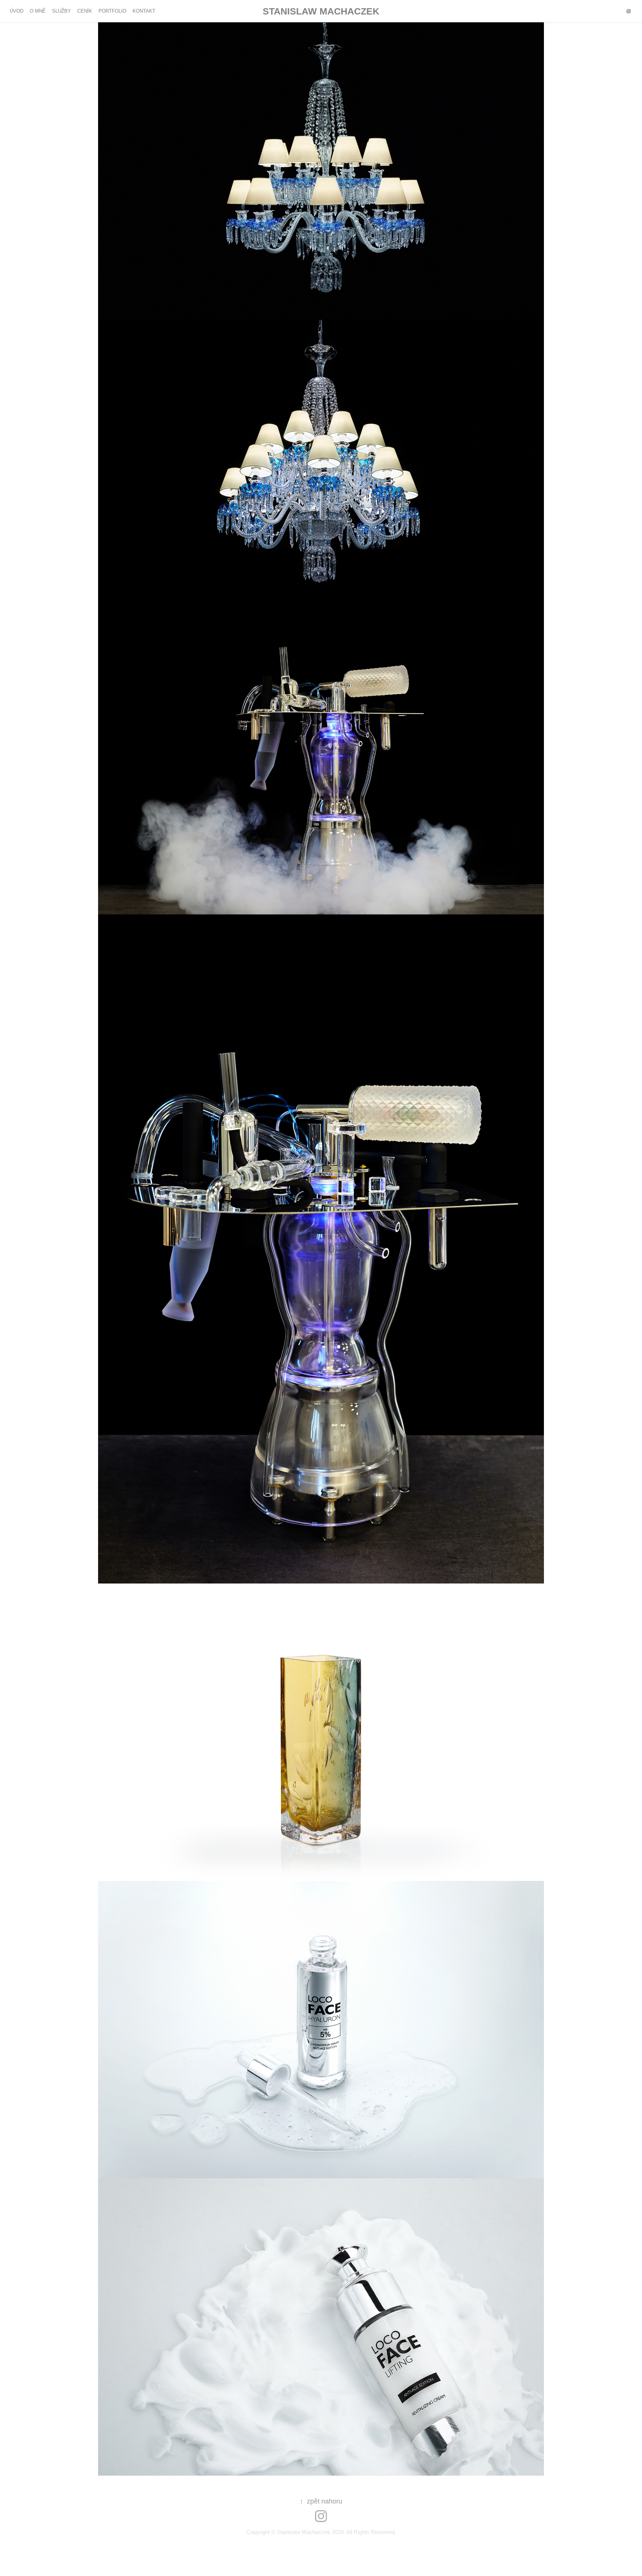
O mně (38, 11)
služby (61, 11)
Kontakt (144, 11)
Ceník (85, 11)
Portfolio (112, 11)
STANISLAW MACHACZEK (321, 11)
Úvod (17, 11)
